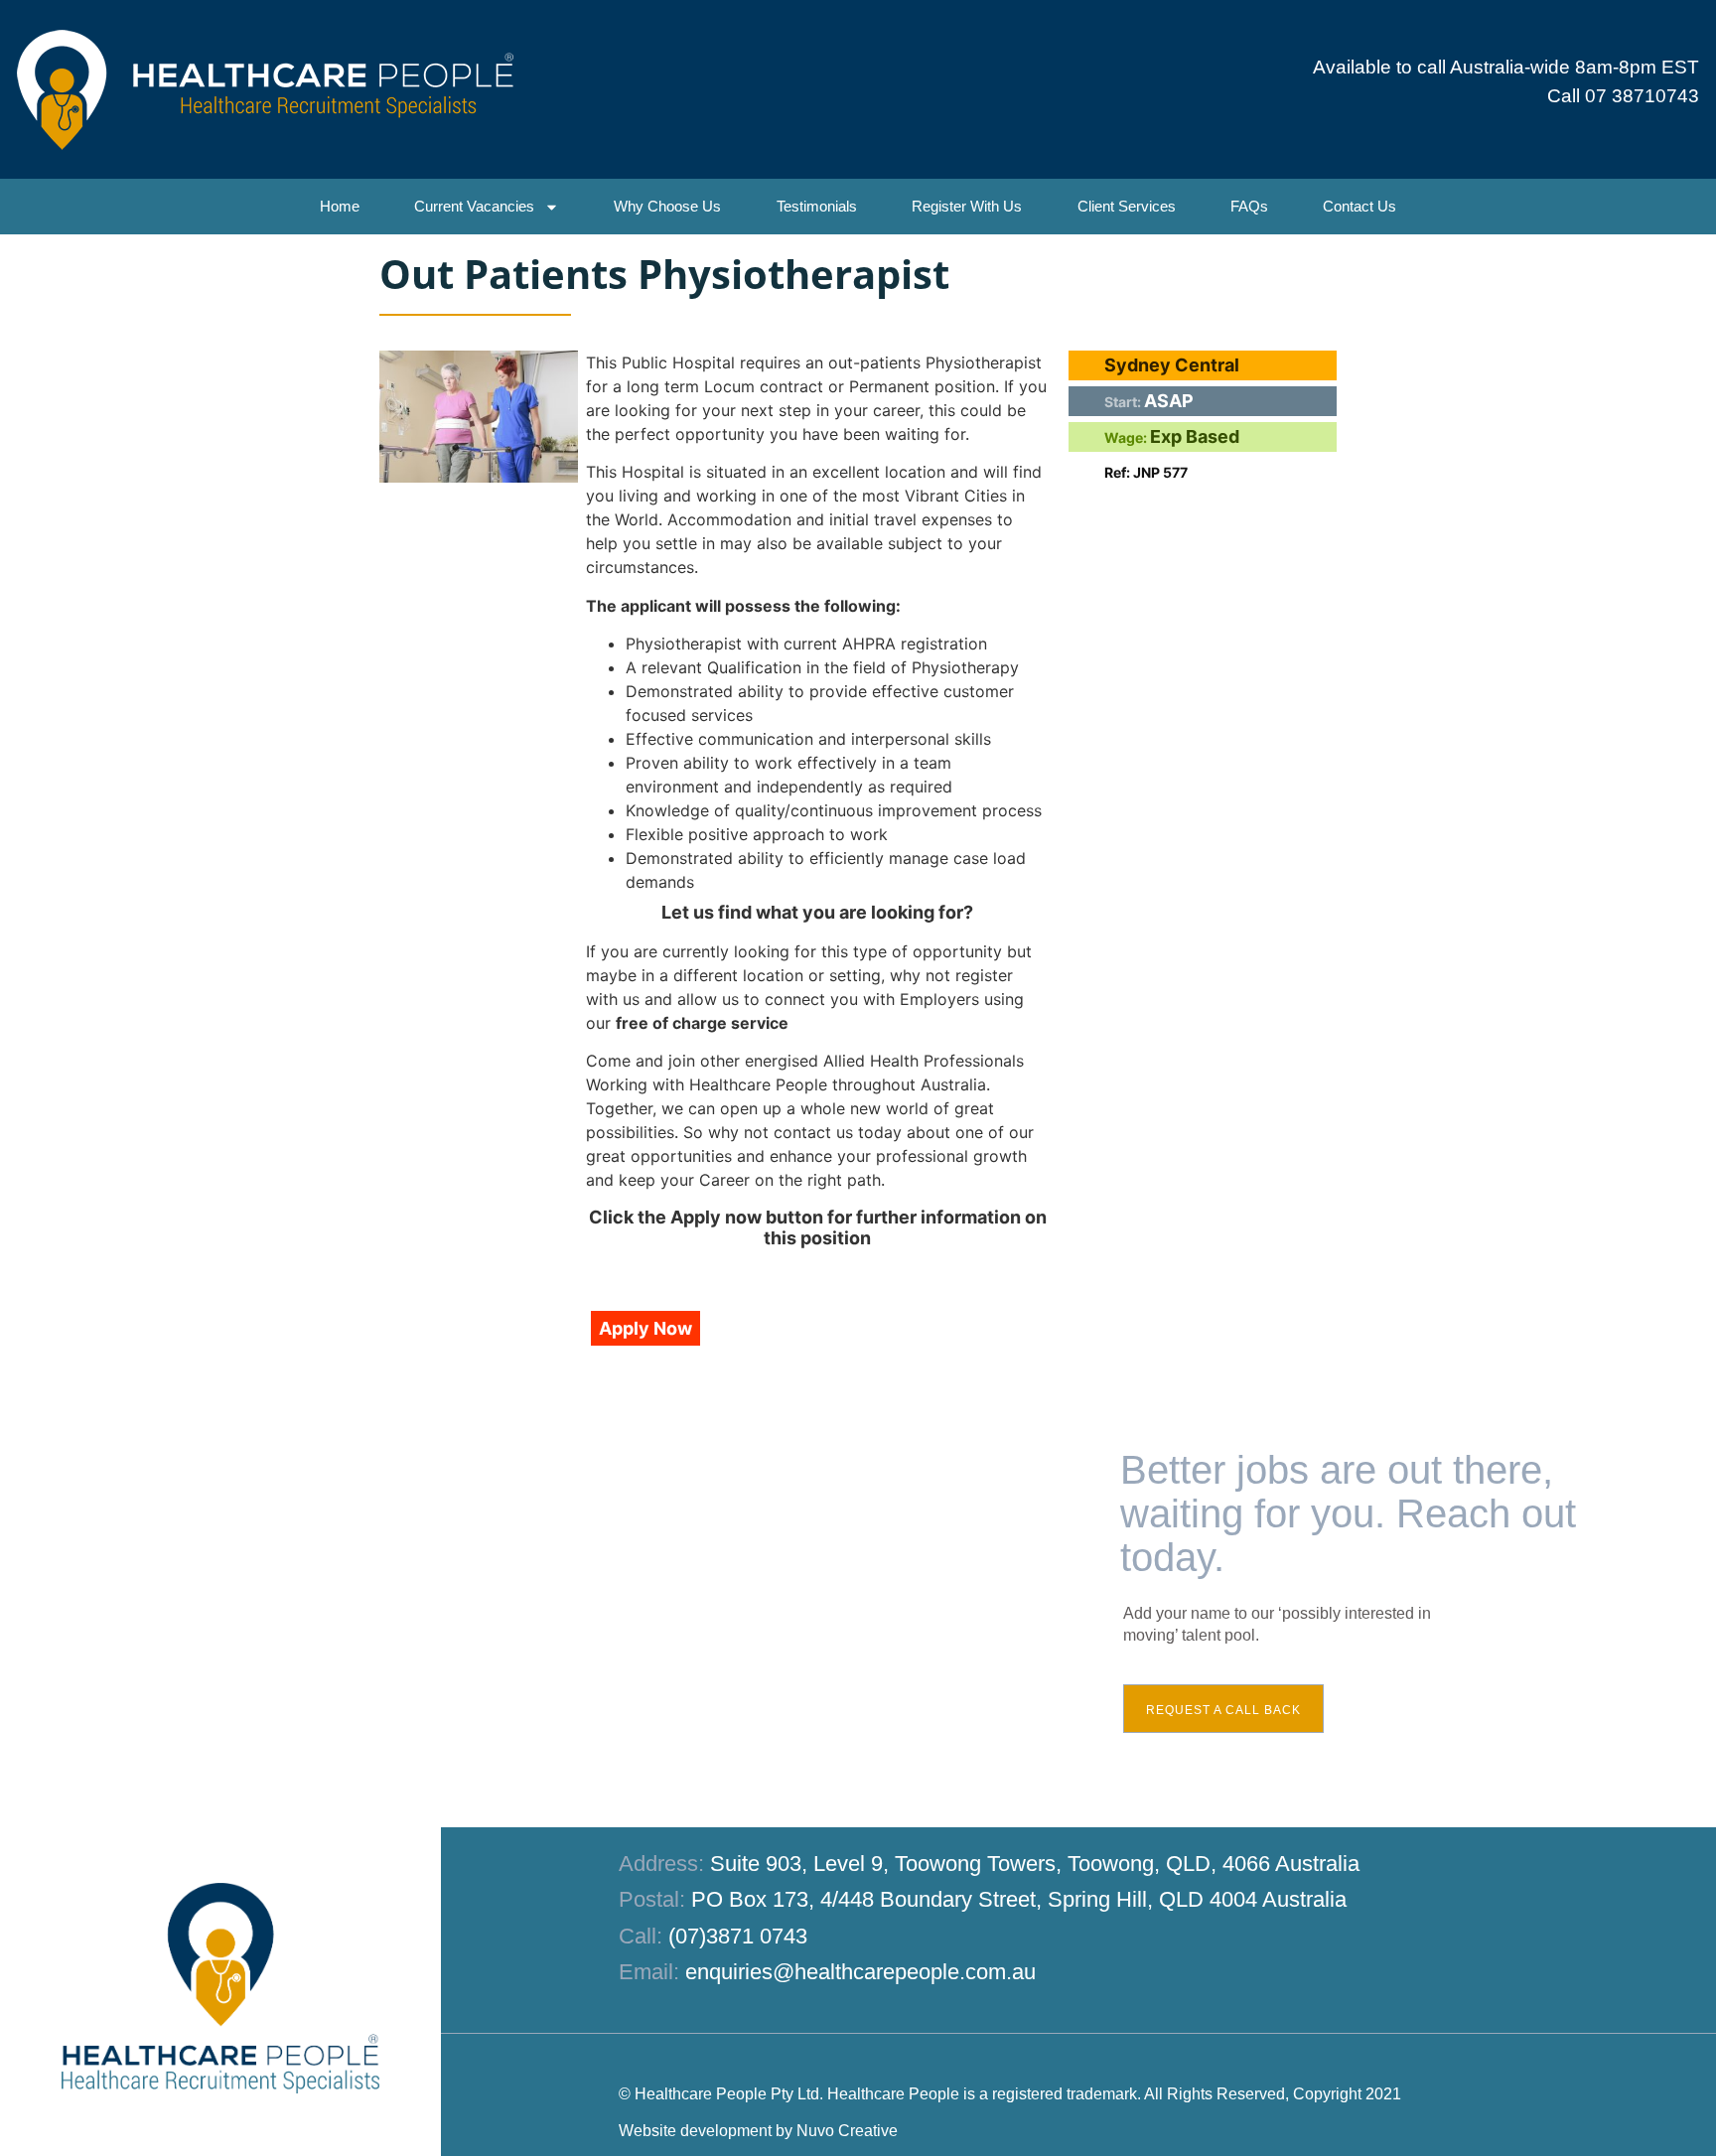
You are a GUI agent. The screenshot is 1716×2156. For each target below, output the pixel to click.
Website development (695, 2131)
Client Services (1127, 206)
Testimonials (817, 206)
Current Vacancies (474, 206)
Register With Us (967, 206)
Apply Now (645, 1328)
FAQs (1249, 206)
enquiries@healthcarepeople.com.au (860, 1972)
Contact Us (1359, 206)
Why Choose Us (667, 206)
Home (340, 206)
